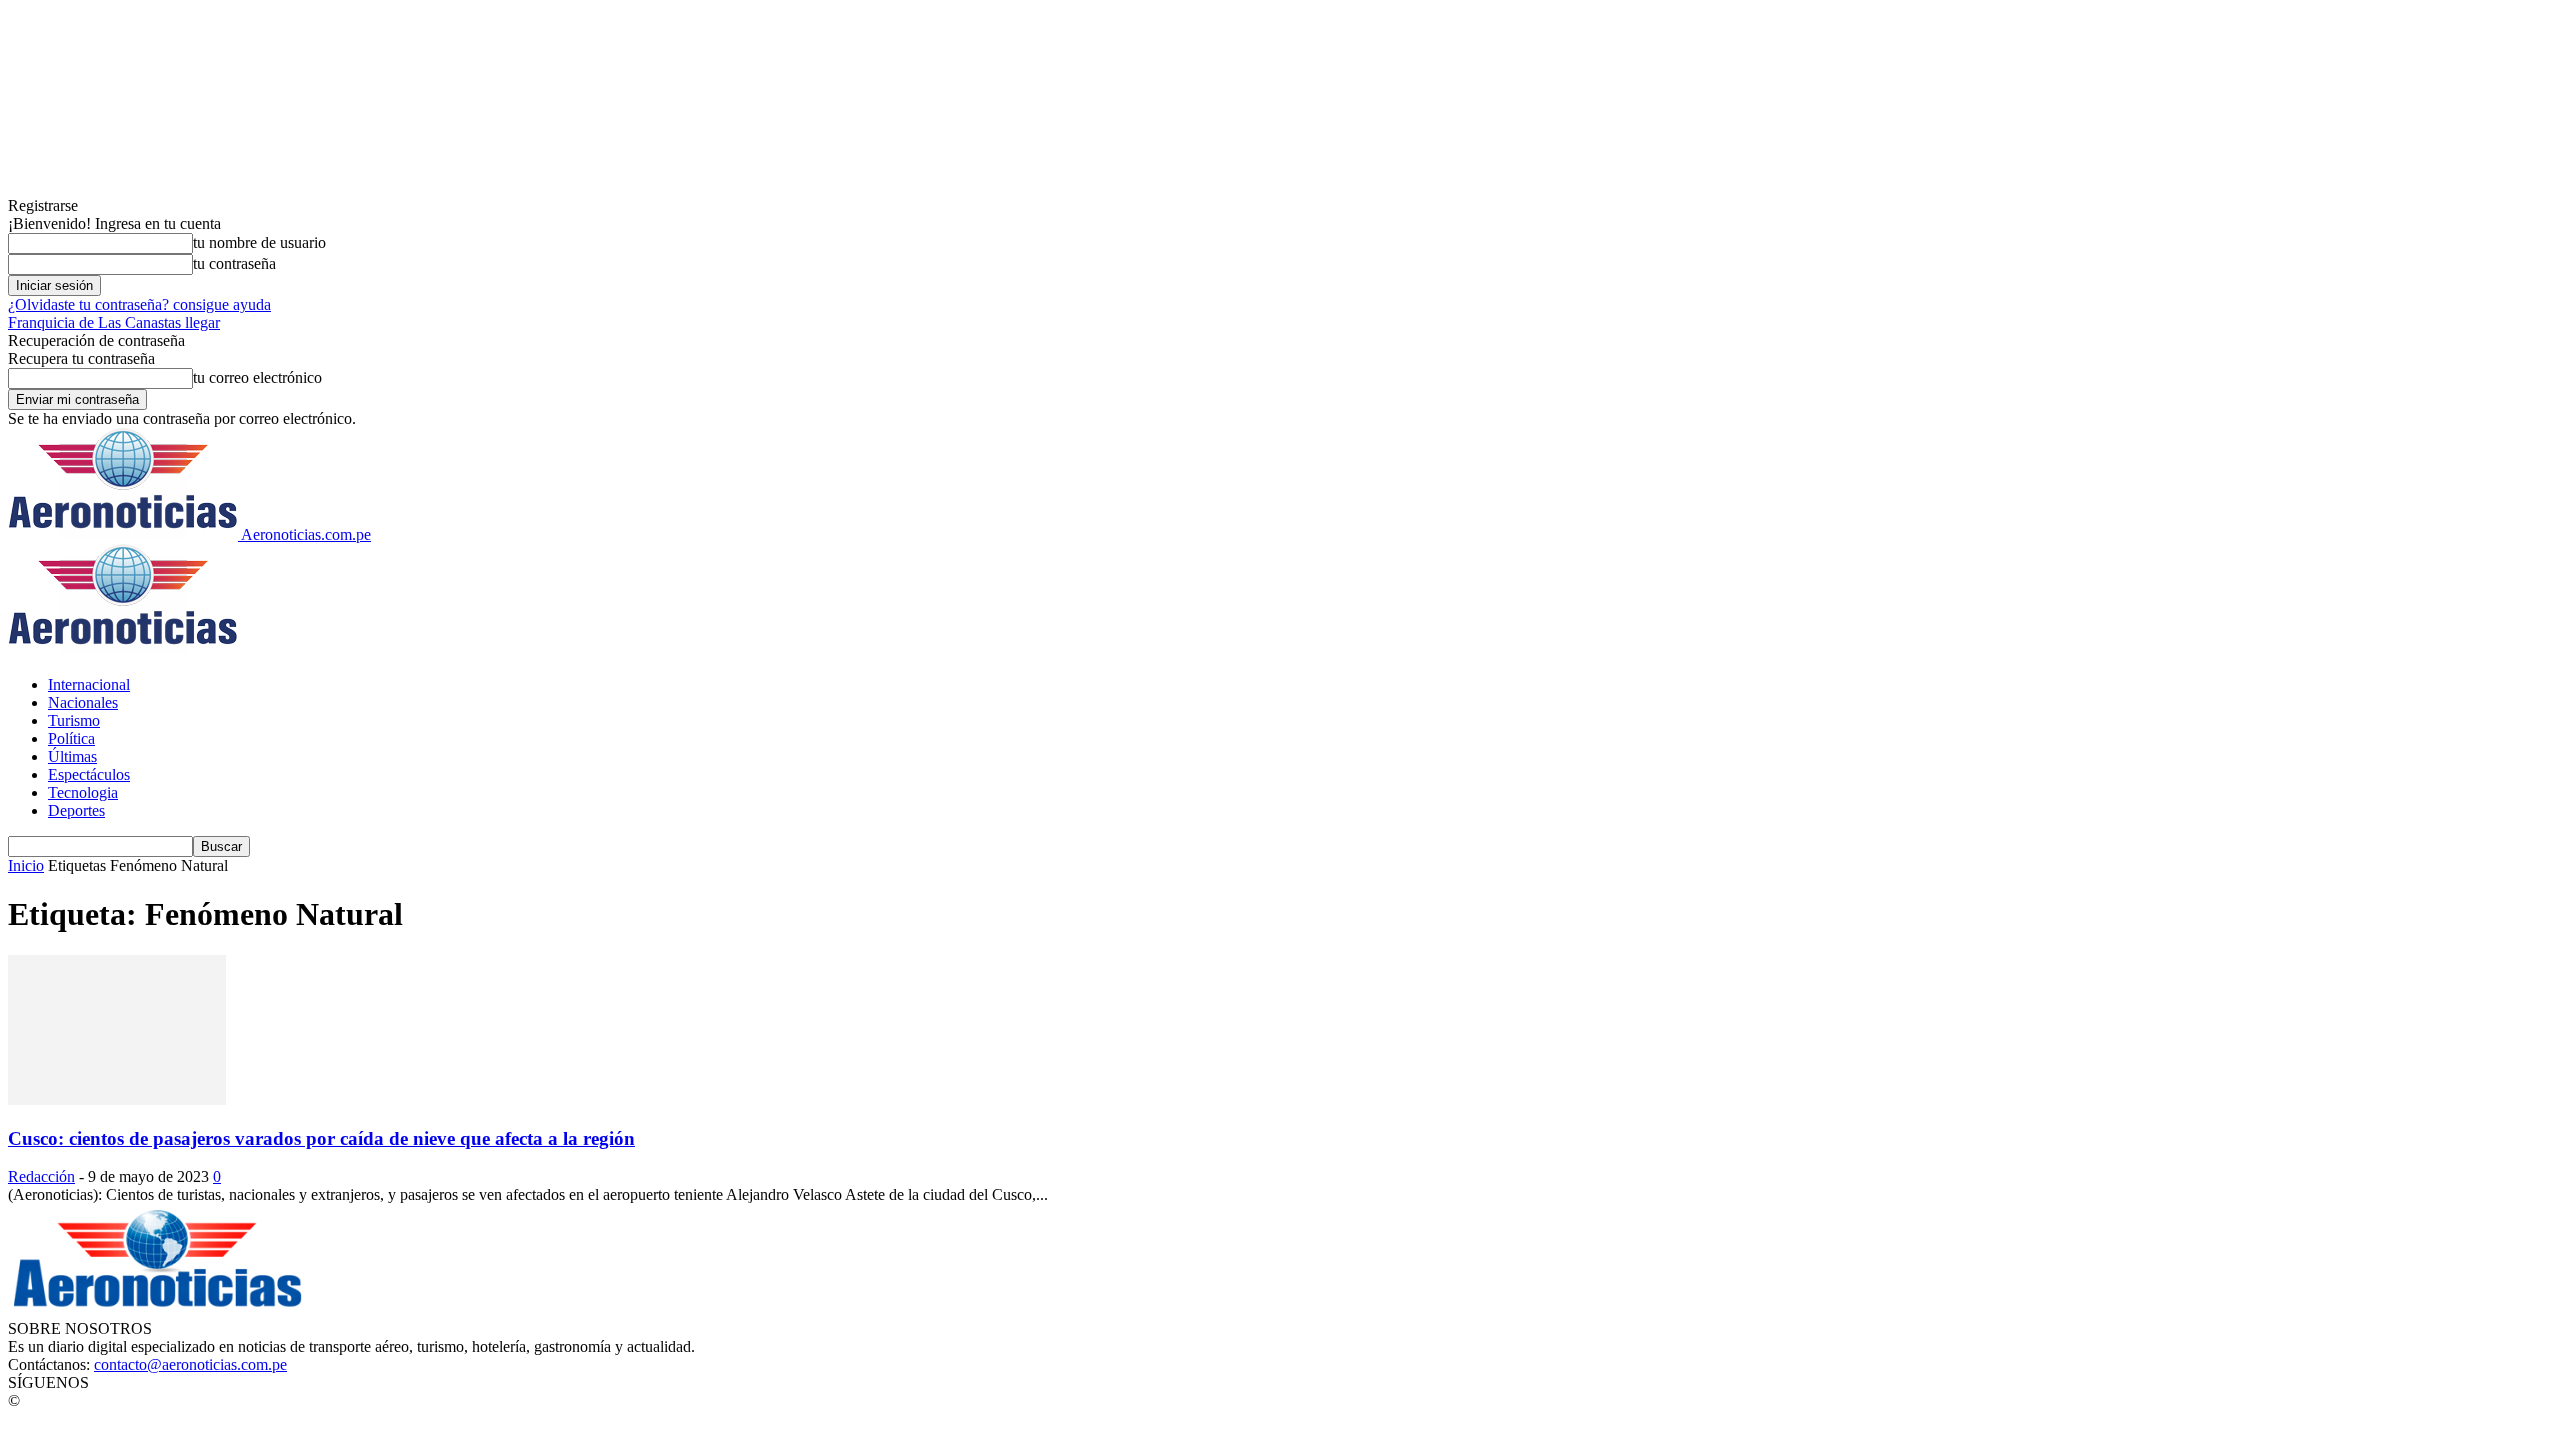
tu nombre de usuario (259, 242)
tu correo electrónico (257, 377)
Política (71, 738)
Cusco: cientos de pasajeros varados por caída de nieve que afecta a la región (321, 1138)
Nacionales (83, 702)
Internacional (89, 684)
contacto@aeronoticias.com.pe (190, 1364)
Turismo (74, 720)
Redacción (41, 1176)
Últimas (72, 756)
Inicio (26, 865)
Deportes (76, 810)
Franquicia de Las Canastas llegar (114, 322)
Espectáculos (89, 774)
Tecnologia (83, 792)
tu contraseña (234, 263)
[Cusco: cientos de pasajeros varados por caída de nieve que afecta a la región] (117, 1099)
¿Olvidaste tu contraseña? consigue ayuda (139, 304)
